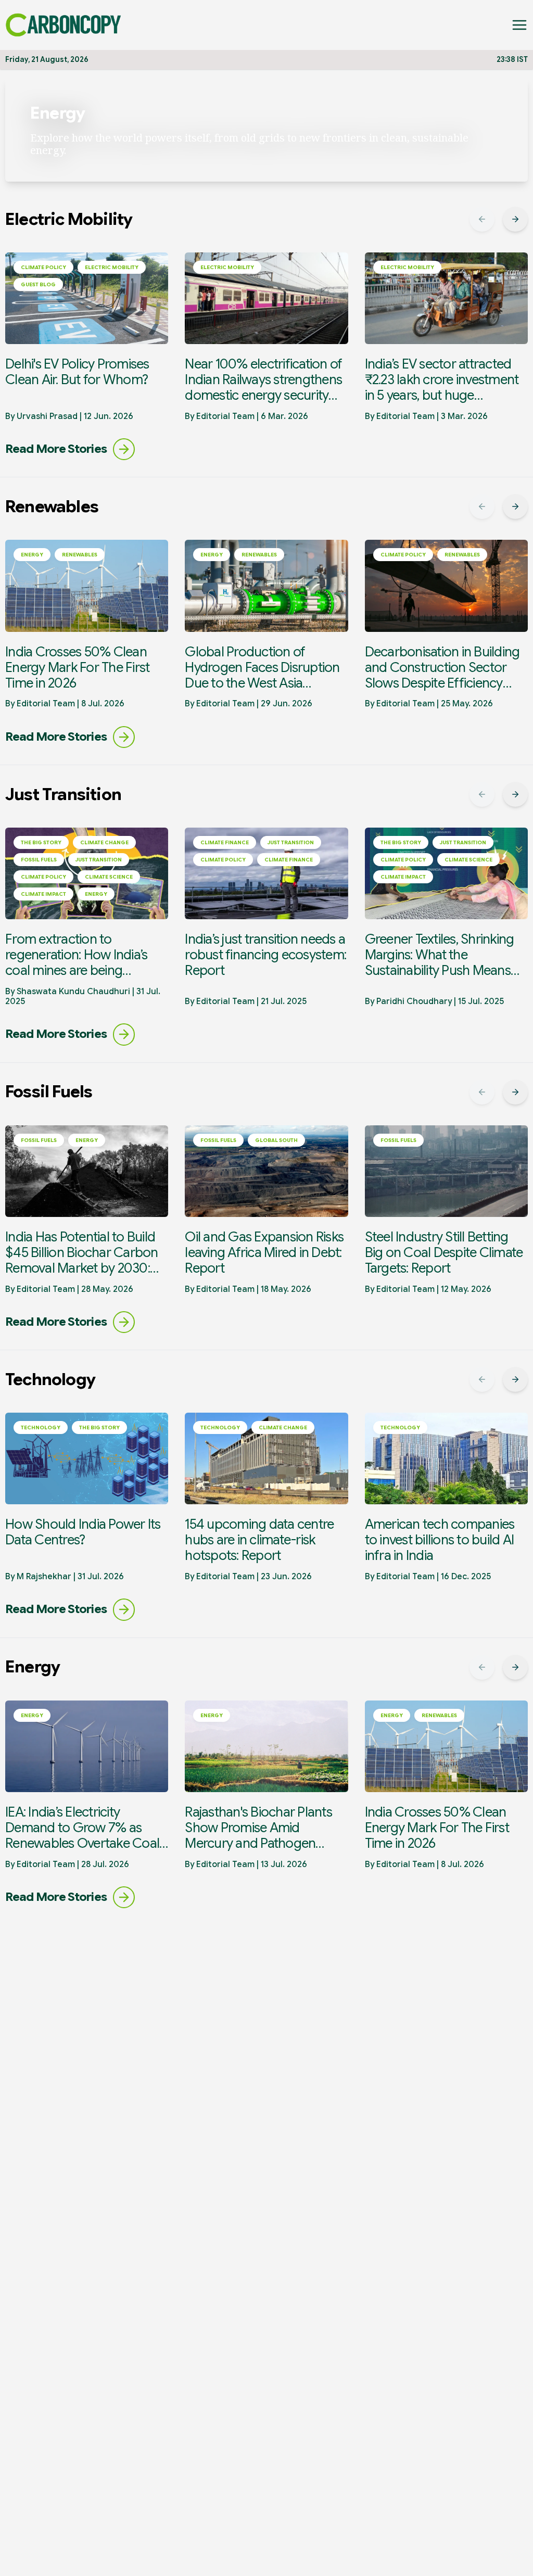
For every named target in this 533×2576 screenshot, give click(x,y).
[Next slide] (515, 219)
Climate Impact (43, 894)
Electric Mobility (112, 267)
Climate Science (109, 877)
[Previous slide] (482, 219)
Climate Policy (43, 267)
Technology (41, 1427)
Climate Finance (289, 860)
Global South (276, 1140)
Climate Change (104, 842)
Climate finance (225, 842)
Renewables (80, 555)
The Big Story (41, 842)
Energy (32, 555)
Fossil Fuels (39, 860)
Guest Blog (38, 284)
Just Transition (99, 860)
